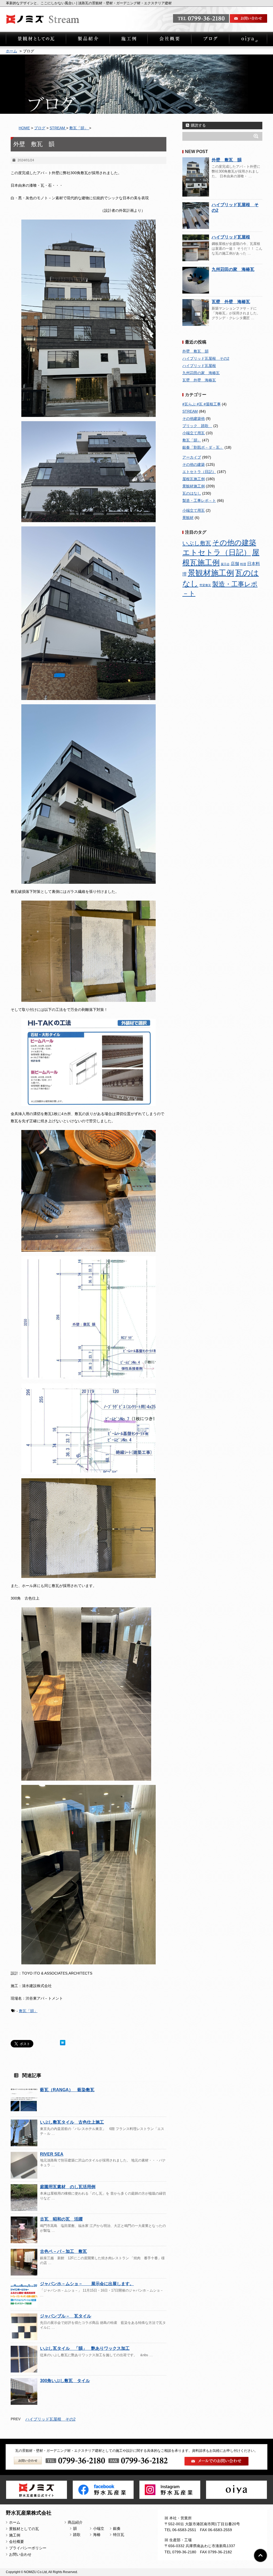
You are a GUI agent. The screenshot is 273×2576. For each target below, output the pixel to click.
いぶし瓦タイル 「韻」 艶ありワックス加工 (85, 2348)
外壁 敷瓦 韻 (227, 160)
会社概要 (17, 2542)
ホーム (11, 51)
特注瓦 (119, 2535)
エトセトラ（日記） (199, 472)
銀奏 (117, 2528)
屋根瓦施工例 (194, 479)
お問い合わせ (20, 2554)
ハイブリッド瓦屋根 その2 (50, 2419)
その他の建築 (194, 464)
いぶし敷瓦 (197, 543)
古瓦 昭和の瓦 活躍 (61, 2219)
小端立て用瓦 (194, 433)
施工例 (15, 2535)
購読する (198, 125)
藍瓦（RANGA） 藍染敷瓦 (67, 2090)
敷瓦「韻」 (28, 2011)
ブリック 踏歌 (197, 426)
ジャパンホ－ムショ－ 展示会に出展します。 (87, 2284)
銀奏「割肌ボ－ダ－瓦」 (203, 447)
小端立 (99, 2528)
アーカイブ (192, 457)
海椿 (97, 2535)
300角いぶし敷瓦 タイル (65, 2381)
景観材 (188, 518)
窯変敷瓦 (205, 585)
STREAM (190, 411)
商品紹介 (75, 2522)
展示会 (225, 564)
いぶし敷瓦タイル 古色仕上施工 (72, 2122)
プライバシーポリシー (28, 2548)
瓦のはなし (192, 493)
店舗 (235, 564)
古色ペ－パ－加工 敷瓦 (63, 2251)
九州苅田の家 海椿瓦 (233, 269)
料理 (243, 564)
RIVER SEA (52, 2154)
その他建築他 (194, 419)
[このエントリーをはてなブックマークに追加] (63, 2043)
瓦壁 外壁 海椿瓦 (231, 302)
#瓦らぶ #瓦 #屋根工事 (202, 404)
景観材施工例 (194, 486)
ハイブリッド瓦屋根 (231, 237)
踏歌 (77, 2535)
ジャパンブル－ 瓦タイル (66, 2316)
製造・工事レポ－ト (199, 501)
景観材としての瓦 (24, 2529)
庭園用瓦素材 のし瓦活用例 (68, 2187)
